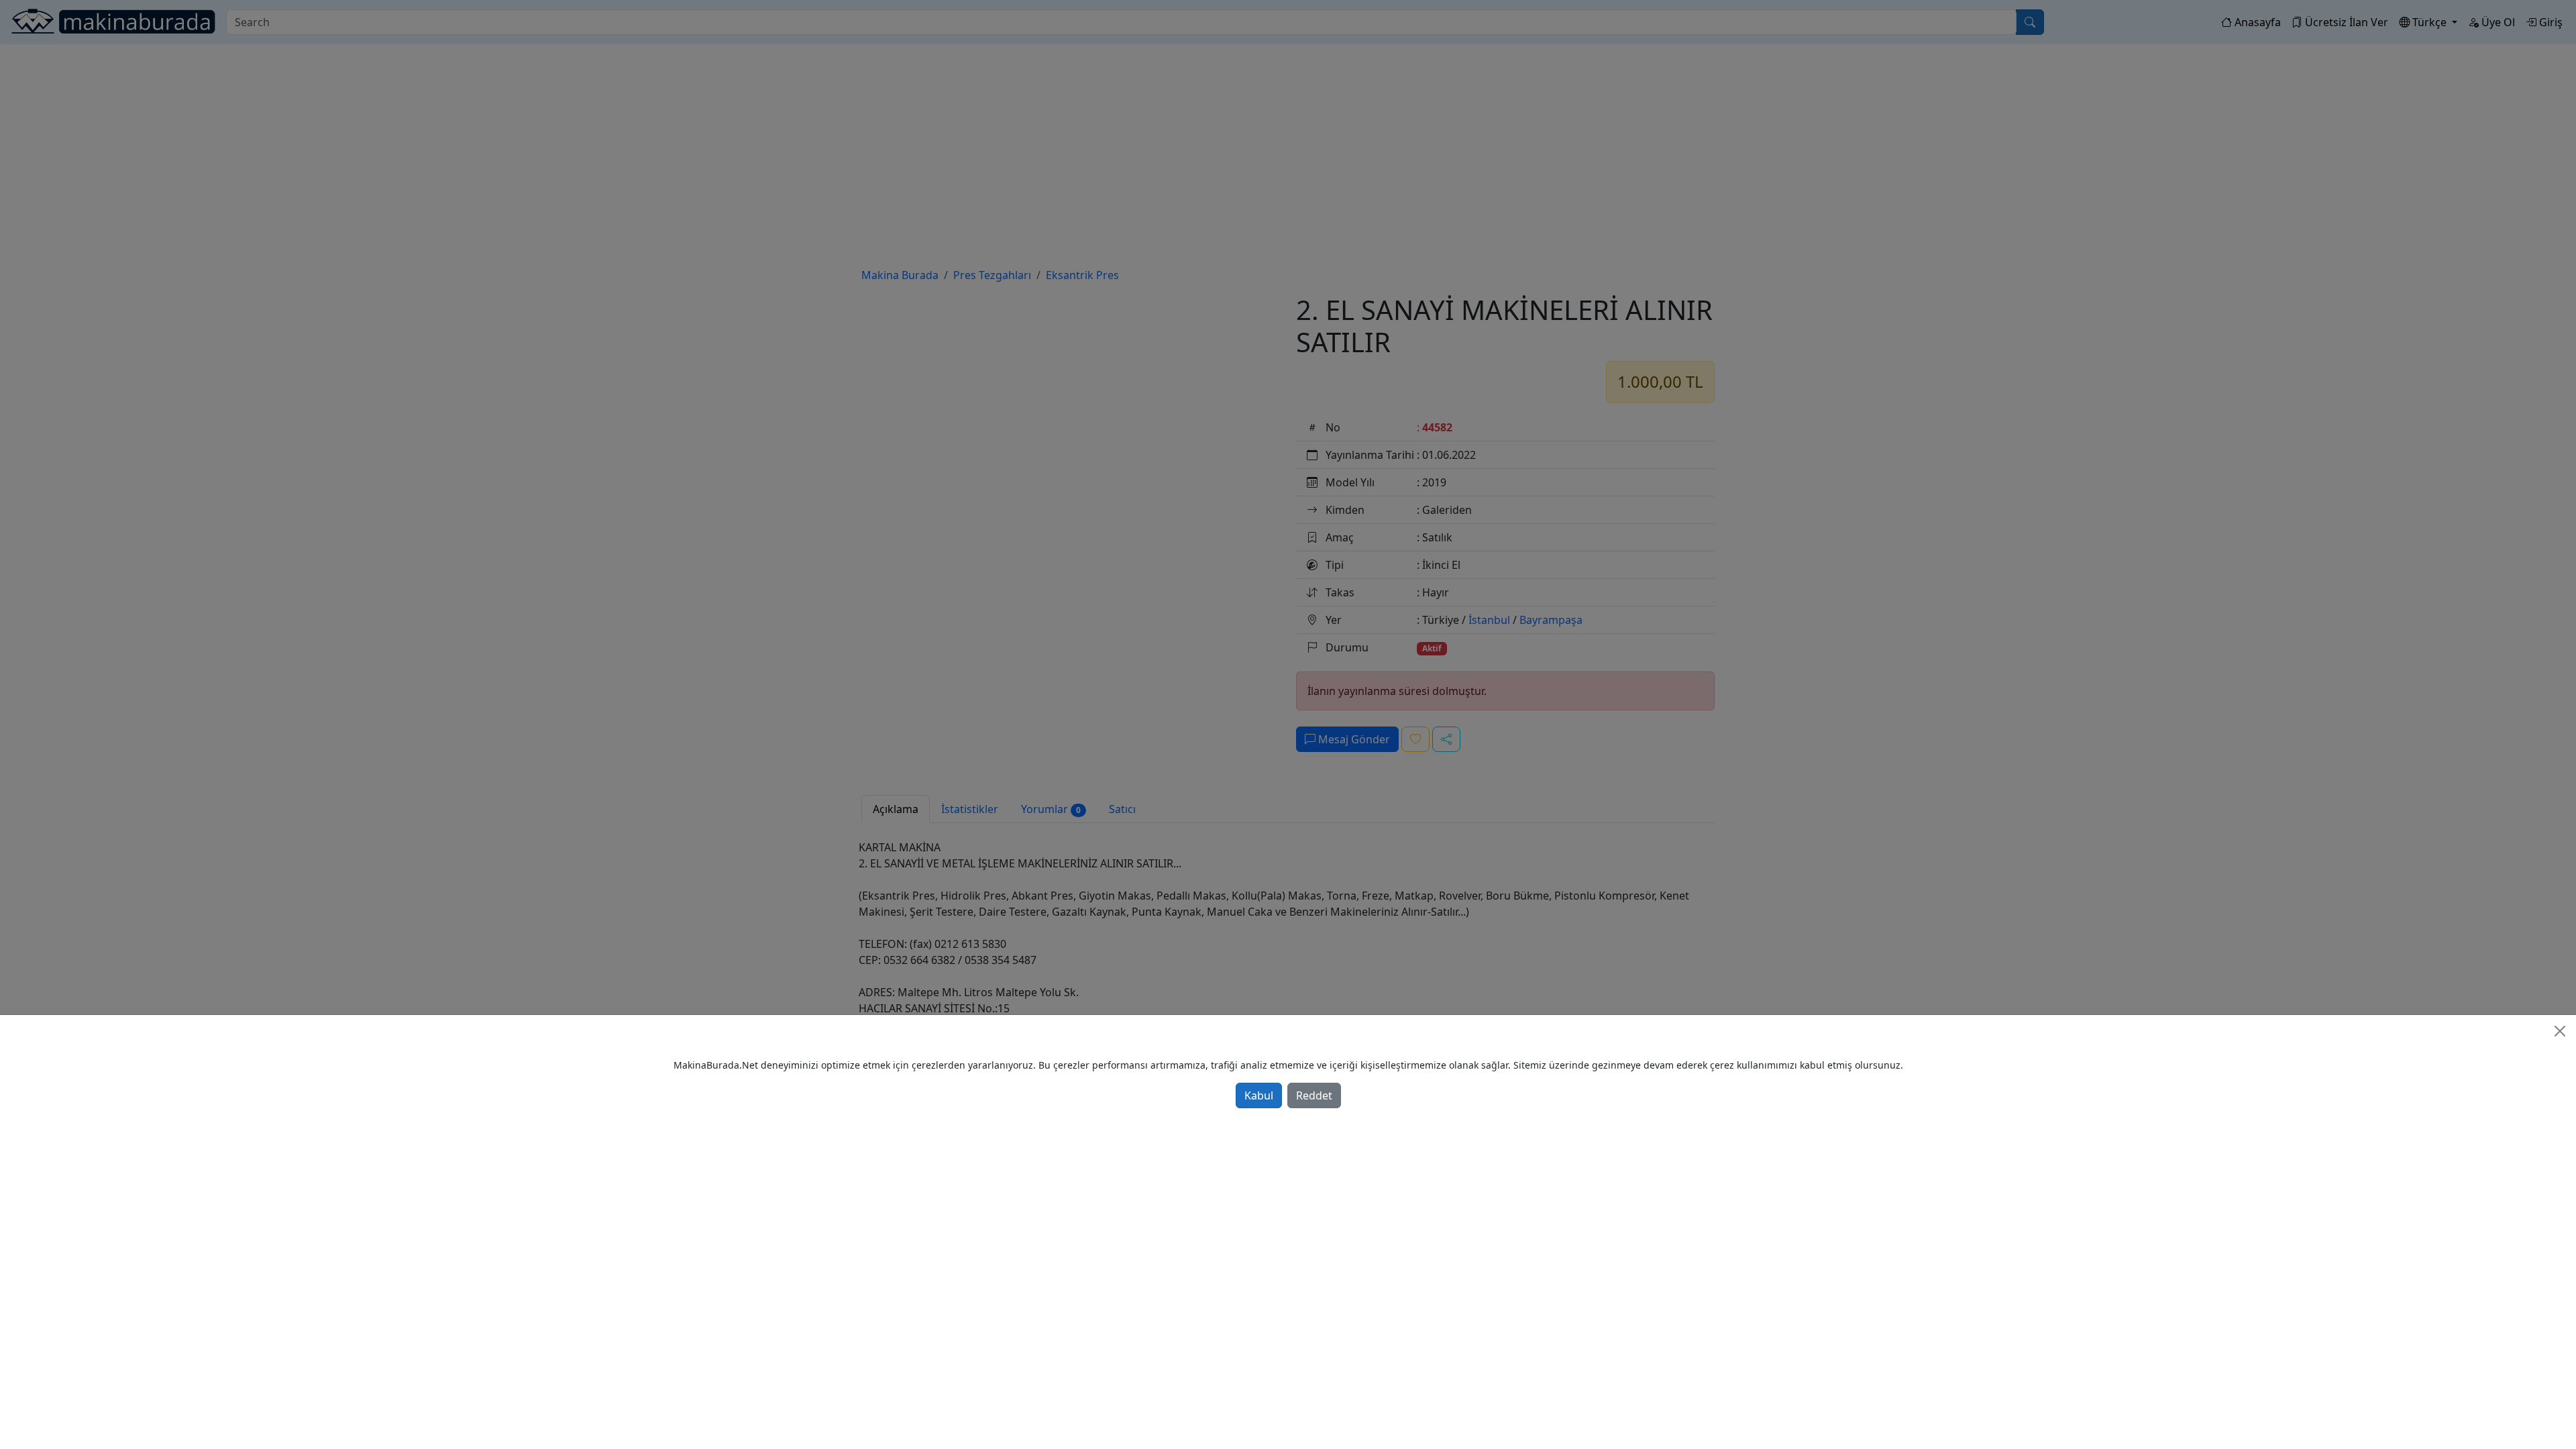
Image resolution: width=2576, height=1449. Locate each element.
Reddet (1314, 1095)
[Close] (2560, 1031)
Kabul (1259, 1095)
